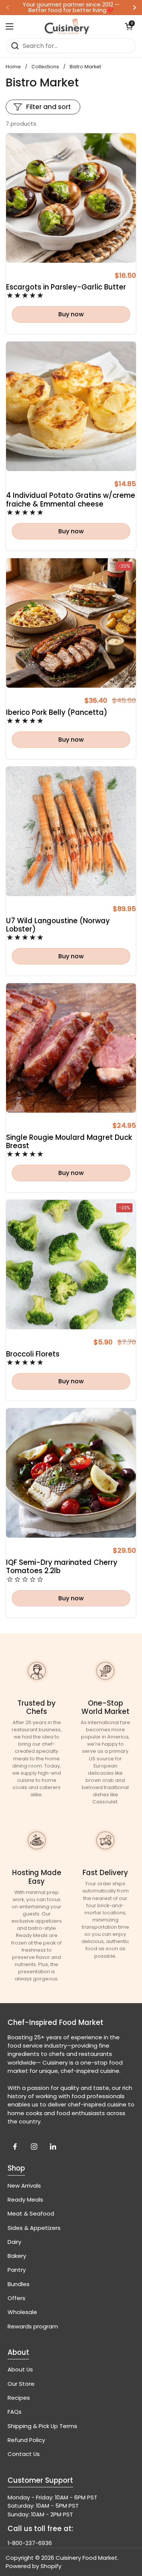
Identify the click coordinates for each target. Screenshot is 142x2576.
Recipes (19, 2398)
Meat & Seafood (31, 2213)
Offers (16, 2298)
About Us (20, 2369)
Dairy (14, 2242)
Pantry (17, 2270)
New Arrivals (24, 2186)
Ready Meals (25, 2200)
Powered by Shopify (34, 2566)
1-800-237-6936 (30, 2543)
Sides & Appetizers (34, 2228)
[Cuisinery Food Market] (68, 26)
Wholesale (22, 2312)
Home (13, 67)
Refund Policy (26, 2440)
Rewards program (33, 2326)
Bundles (19, 2284)
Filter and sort (48, 107)
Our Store (21, 2384)
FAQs (15, 2412)
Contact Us (24, 2454)
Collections (45, 67)
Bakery (17, 2256)
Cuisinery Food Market (87, 2558)
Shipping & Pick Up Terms (42, 2426)
